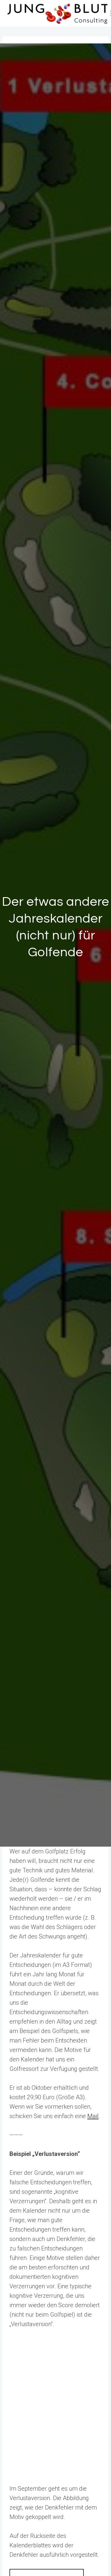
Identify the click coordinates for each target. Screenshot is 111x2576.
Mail (93, 2116)
